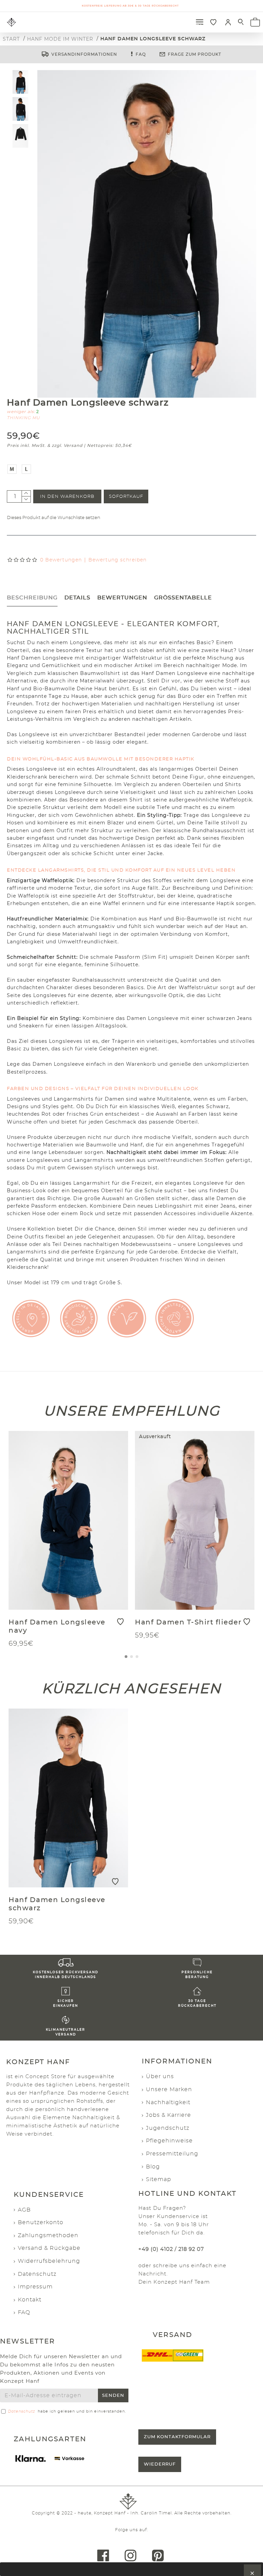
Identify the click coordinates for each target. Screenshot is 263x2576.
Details (77, 598)
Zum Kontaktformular (177, 2437)
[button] (126, 1657)
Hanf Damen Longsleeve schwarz (57, 1904)
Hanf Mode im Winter (60, 39)
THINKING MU (23, 418)
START (11, 39)
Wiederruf (160, 2464)
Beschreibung (32, 598)
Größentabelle (183, 598)
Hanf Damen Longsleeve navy (57, 1626)
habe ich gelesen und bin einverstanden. (67, 2411)
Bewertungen (122, 598)
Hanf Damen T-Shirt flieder (188, 1622)
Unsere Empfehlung (132, 1411)
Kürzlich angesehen (131, 1688)
